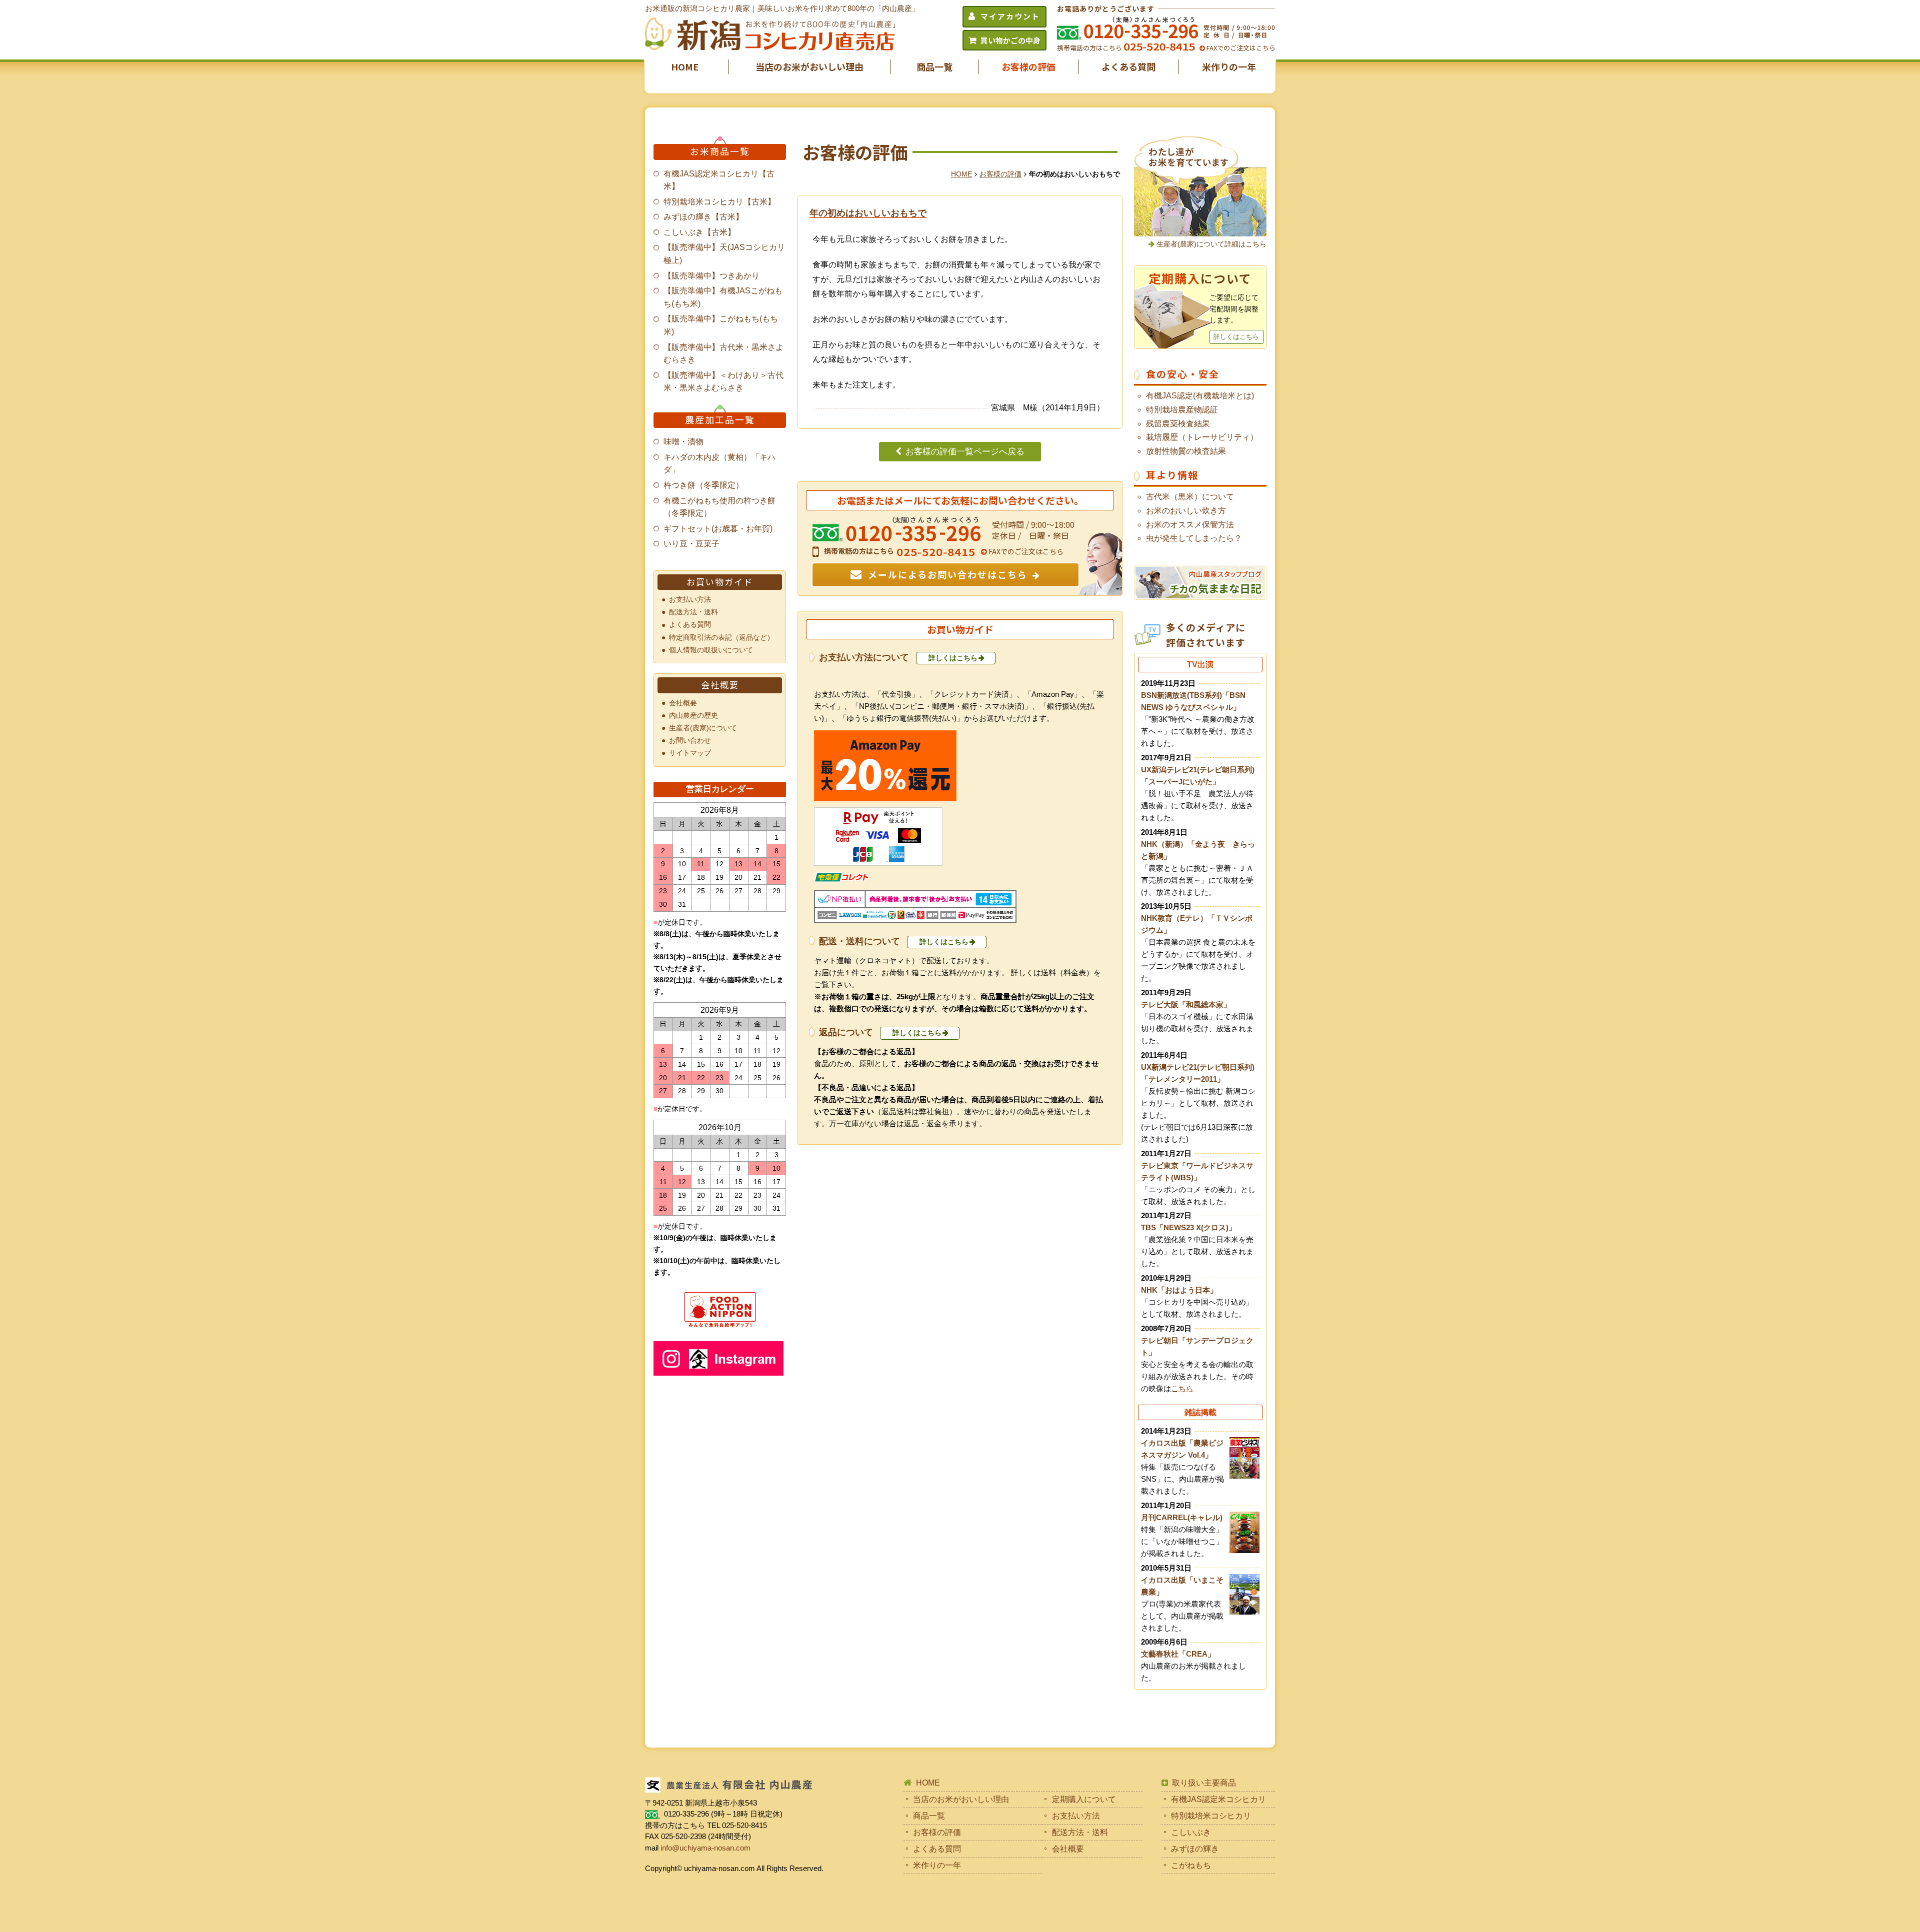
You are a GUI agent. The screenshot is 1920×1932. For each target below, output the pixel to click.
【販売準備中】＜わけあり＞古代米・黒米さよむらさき (723, 382)
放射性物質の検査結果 (1186, 451)
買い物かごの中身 (1010, 40)
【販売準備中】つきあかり (711, 276)
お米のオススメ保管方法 (1190, 525)
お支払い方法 (690, 599)
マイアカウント (1010, 16)
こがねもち (1191, 1865)
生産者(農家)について (703, 728)
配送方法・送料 (693, 612)
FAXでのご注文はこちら (1240, 48)
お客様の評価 (1028, 66)
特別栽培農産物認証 (1182, 410)
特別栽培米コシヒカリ (1211, 1816)
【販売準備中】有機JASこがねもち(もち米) (723, 297)
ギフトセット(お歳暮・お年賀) (718, 529)
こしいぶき (1191, 1832)
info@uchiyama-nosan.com (705, 1848)
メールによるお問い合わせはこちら (948, 574)
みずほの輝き (1195, 1849)
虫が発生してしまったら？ (1194, 538)
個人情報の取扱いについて (711, 650)
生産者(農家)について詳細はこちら (1211, 244)
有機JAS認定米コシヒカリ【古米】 (719, 180)
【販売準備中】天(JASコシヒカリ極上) (724, 254)
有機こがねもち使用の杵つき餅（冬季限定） (719, 507)
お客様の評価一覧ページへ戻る (965, 452)
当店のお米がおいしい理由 (809, 66)
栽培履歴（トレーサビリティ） (1202, 437)
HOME (685, 66)
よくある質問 (1128, 66)
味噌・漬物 (683, 442)
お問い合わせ (690, 740)
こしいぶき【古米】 (699, 232)
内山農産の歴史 (693, 715)
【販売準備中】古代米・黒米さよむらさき (723, 354)
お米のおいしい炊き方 (1186, 511)
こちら (1182, 1388)
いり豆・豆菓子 (691, 544)
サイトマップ (690, 753)
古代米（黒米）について (1190, 497)
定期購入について (1084, 1799)
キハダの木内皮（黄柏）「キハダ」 (719, 464)
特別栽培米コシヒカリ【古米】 (719, 202)
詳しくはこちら (953, 658)
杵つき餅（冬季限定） (703, 485)
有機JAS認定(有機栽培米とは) (1200, 396)
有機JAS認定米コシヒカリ (1218, 1799)
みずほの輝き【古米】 (703, 217)
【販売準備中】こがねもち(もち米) (721, 325)
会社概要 (683, 703)
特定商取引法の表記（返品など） (721, 637)
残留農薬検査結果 (1178, 424)
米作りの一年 (1229, 66)
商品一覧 (934, 66)
